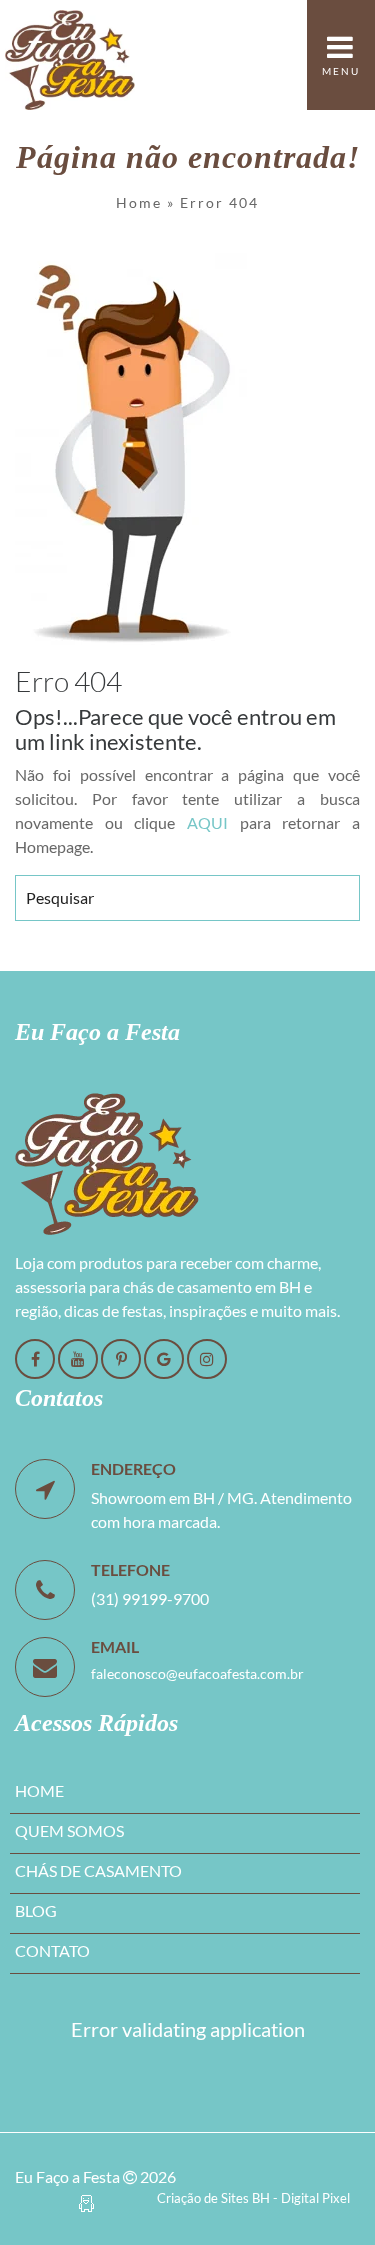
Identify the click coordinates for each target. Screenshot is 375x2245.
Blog (36, 1910)
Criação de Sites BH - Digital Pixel (253, 2198)
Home (139, 202)
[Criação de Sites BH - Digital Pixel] (86, 2200)
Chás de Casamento (98, 1870)
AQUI (207, 822)
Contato (52, 1950)
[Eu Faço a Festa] (70, 55)
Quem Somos (69, 1830)
